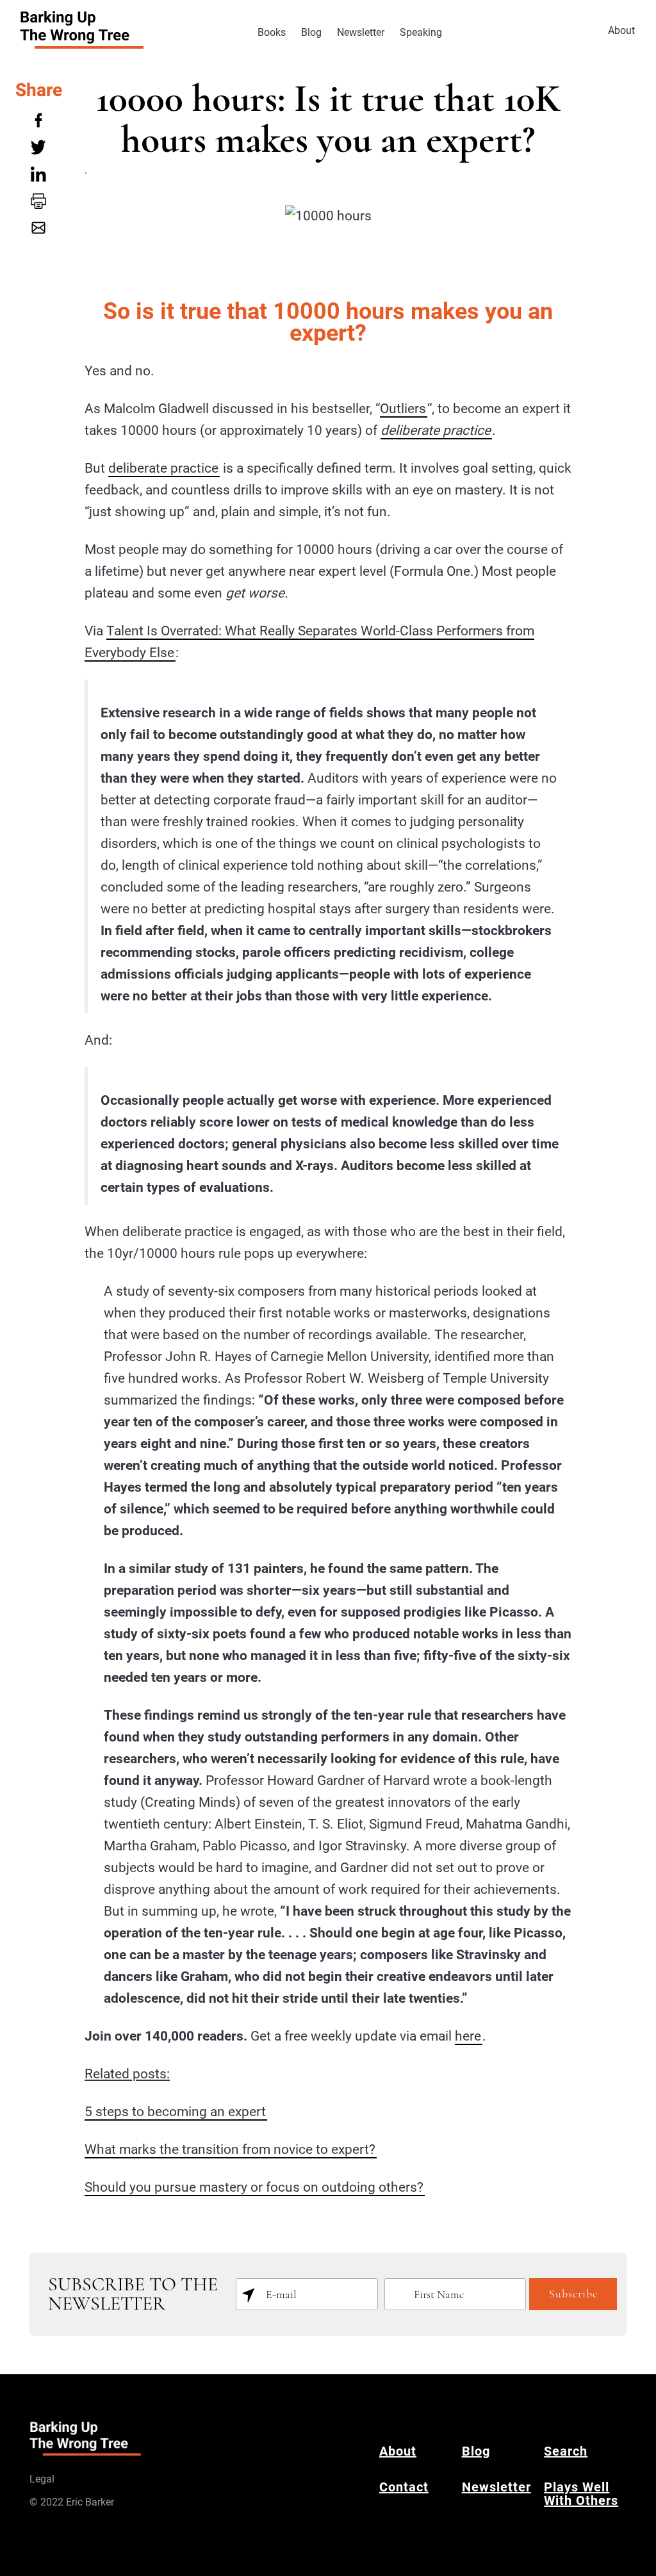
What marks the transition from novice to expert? (230, 2149)
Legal (42, 2479)
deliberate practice (163, 468)
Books (272, 32)
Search (566, 2451)
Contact (404, 2487)
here (468, 2036)
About (621, 30)
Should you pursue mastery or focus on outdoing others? (254, 2187)
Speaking (421, 32)
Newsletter (361, 32)
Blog (311, 32)
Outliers (403, 409)
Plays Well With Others (581, 2494)
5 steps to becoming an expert (175, 2112)
